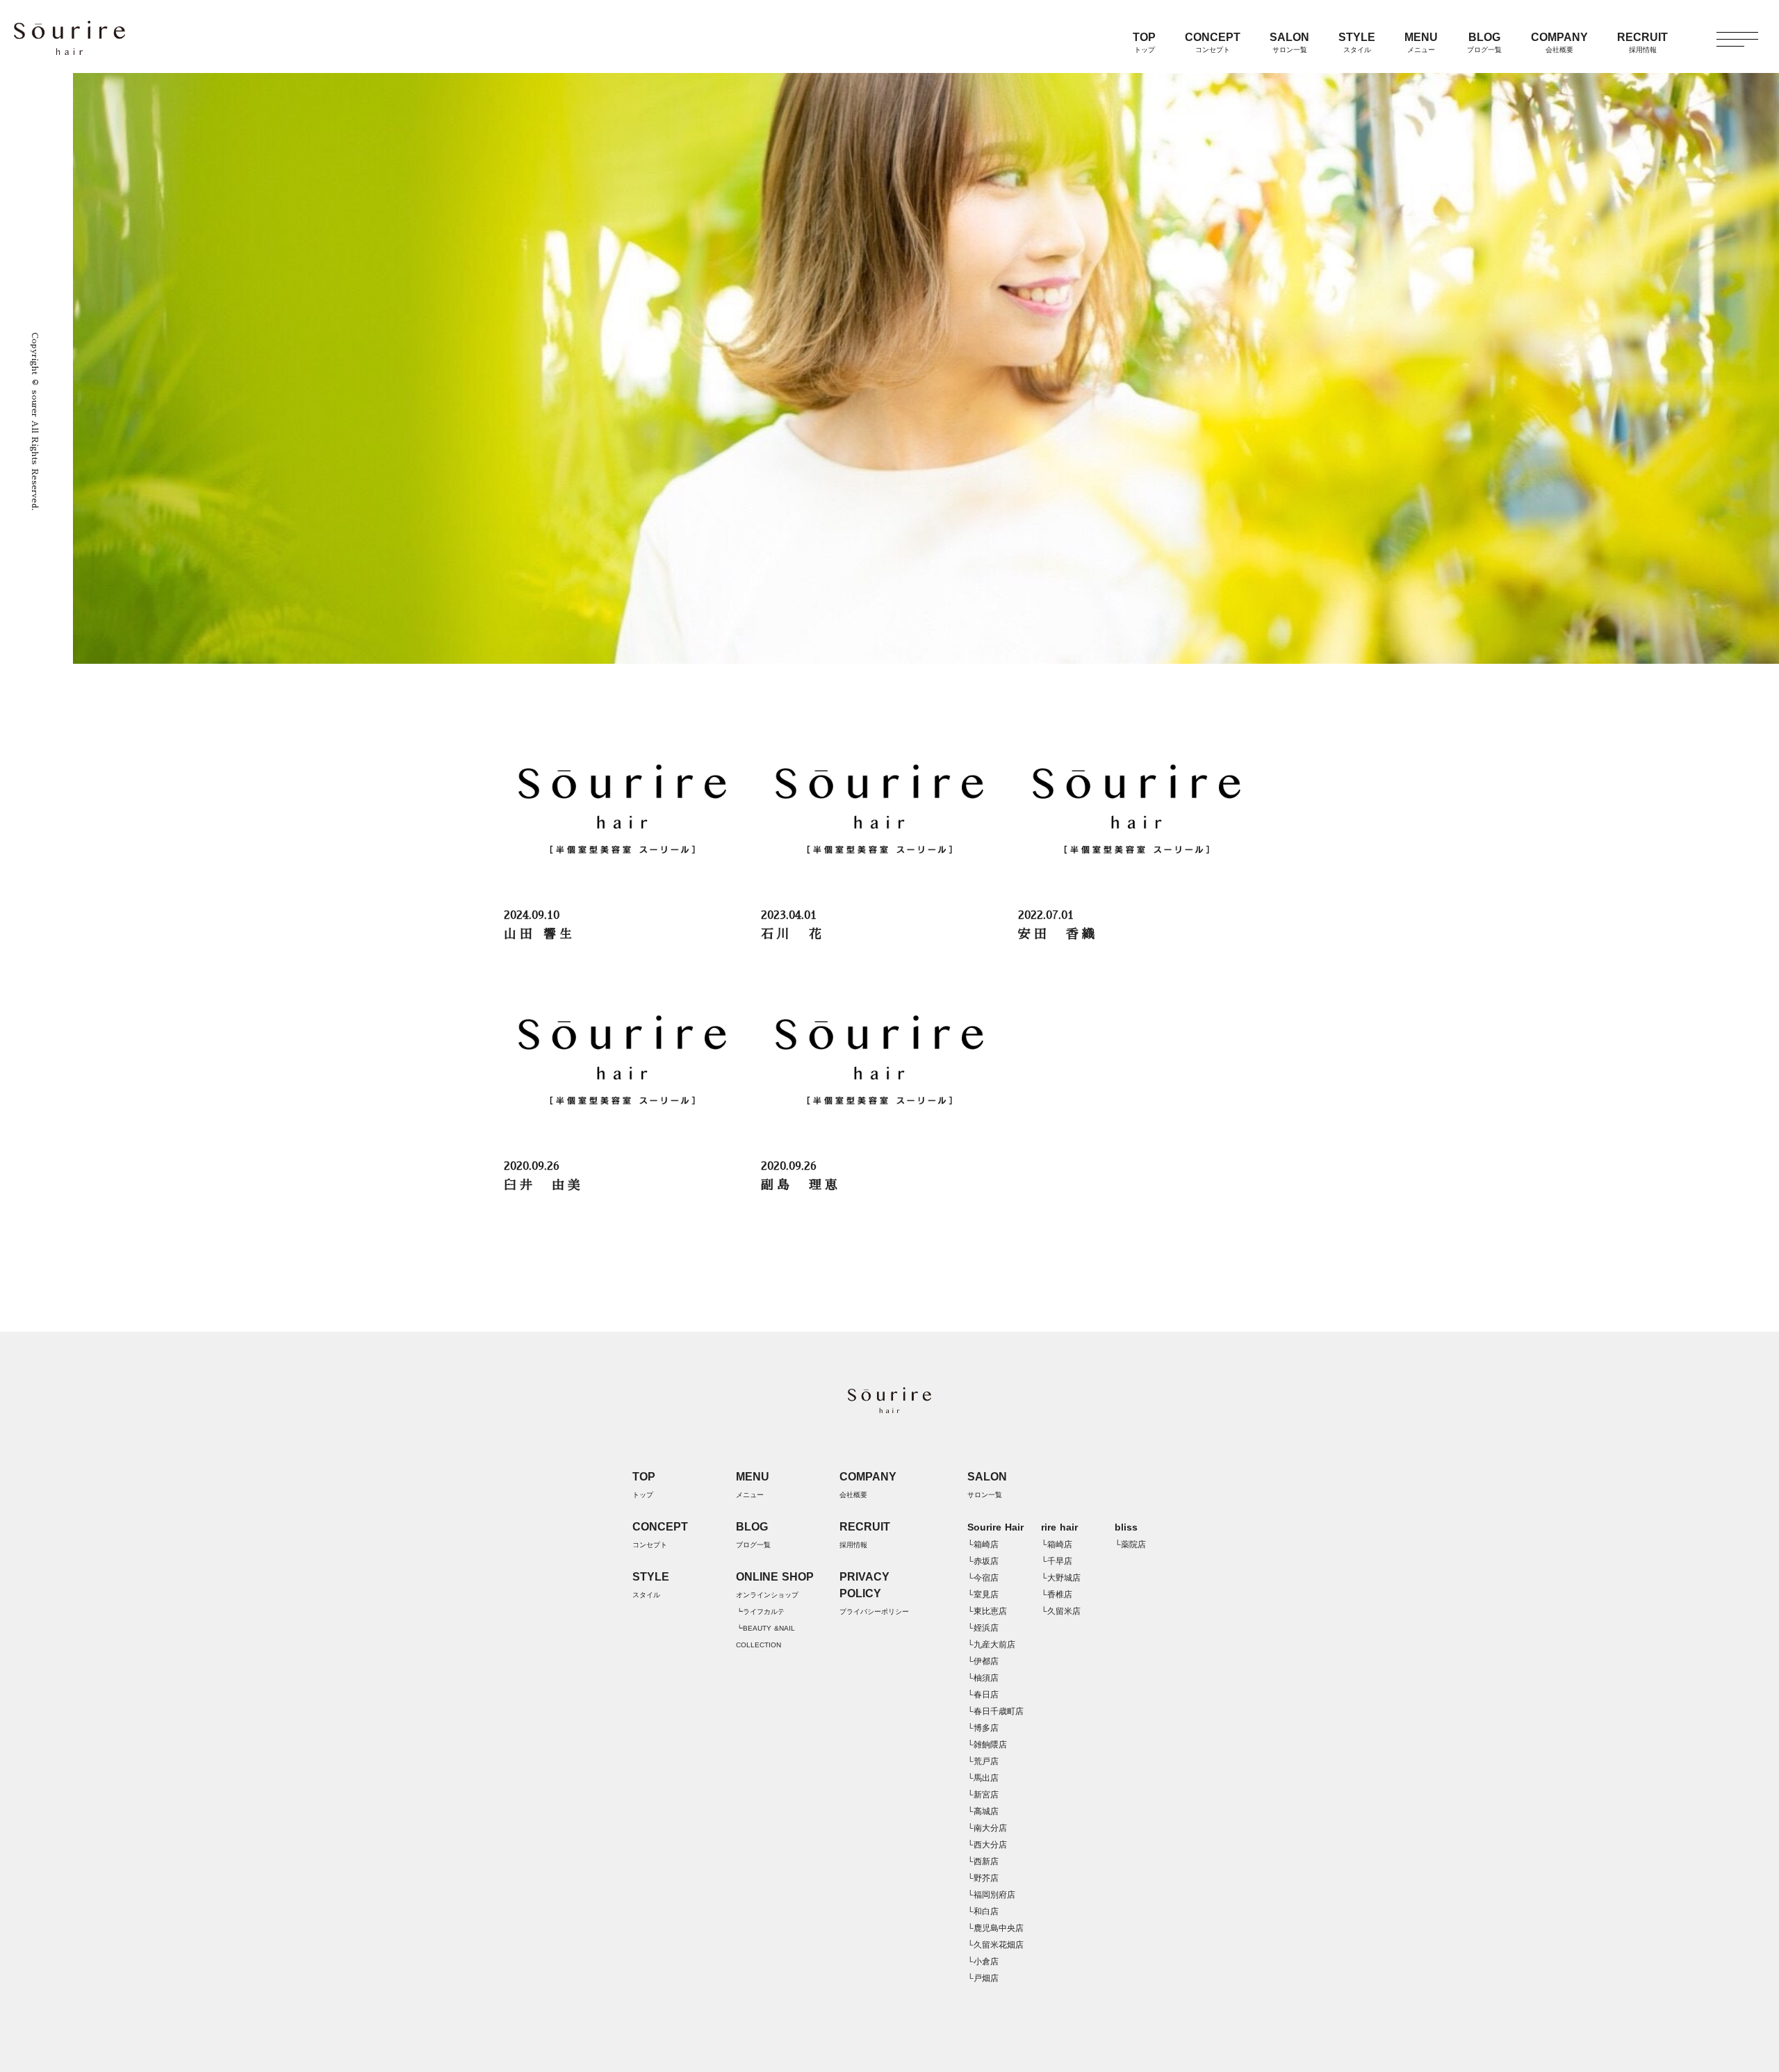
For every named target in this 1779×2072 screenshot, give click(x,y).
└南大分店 (987, 1828)
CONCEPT (1213, 42)
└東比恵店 (987, 1611)
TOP (1144, 42)
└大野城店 (1061, 1578)
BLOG (1484, 42)
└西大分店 (987, 1845)
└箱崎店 (983, 1544)
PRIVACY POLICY (874, 1593)
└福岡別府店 (991, 1895)
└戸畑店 (983, 1978)
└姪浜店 (983, 1628)
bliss (1126, 1527)
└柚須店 (983, 1678)
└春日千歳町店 (995, 1711)
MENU (1421, 42)
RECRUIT (1642, 42)
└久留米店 (1061, 1611)
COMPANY (1559, 42)
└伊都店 (983, 1661)
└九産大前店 (991, 1645)
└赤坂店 (983, 1561)
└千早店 (1057, 1561)
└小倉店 (983, 1961)
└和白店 (983, 1911)
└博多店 (983, 1728)
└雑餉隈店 (987, 1745)
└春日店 (983, 1695)
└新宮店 (983, 1795)
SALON (1289, 42)
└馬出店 (983, 1778)
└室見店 (983, 1594)
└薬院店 (1130, 1544)
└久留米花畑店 (995, 1945)
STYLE (1357, 42)
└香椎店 (1057, 1594)
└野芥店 (983, 1878)
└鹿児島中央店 (995, 1928)
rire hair (1059, 1527)
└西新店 (983, 1861)
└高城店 (983, 1811)
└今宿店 (983, 1578)
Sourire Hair (995, 1527)
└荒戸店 (983, 1761)
